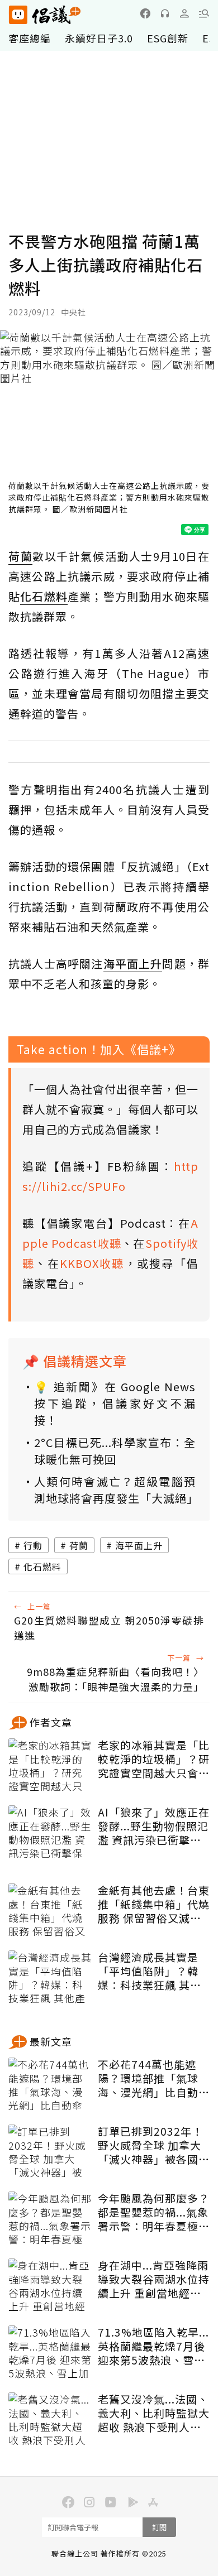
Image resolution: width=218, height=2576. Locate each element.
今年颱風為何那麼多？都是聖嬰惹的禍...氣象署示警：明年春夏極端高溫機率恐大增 (154, 2212)
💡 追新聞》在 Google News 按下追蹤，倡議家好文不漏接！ (115, 1403)
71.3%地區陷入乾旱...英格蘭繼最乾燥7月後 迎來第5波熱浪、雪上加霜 (153, 2346)
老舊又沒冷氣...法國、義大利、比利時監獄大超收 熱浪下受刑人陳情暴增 (154, 2413)
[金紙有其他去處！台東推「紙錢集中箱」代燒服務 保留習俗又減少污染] (50, 1911)
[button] (204, 13)
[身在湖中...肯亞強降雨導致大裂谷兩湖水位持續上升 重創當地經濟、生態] (50, 2286)
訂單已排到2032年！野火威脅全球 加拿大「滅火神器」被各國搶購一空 (154, 2145)
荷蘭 (79, 1545)
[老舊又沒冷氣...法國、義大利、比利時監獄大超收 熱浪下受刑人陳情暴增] (50, 2420)
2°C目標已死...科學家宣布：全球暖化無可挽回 (115, 1451)
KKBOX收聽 (92, 1263)
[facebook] (145, 13)
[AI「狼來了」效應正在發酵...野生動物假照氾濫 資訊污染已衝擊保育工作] (50, 1833)
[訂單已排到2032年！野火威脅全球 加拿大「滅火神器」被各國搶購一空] (50, 2152)
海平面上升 (139, 1545)
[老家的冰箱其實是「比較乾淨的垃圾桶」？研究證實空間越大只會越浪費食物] (50, 1766)
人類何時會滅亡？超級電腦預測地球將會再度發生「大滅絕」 (115, 1490)
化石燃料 (42, 1566)
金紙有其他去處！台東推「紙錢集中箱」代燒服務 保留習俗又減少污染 (154, 1904)
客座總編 (30, 38)
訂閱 (159, 2527)
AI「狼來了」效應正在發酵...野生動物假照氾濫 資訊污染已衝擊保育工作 (154, 1826)
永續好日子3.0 (99, 38)
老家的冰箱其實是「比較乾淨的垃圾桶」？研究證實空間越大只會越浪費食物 (154, 1759)
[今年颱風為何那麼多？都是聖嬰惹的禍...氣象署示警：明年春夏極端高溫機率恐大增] (50, 2219)
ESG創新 (168, 38)
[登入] (184, 13)
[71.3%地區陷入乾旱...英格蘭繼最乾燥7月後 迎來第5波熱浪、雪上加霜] (50, 2353)
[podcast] (165, 13)
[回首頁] (45, 15)
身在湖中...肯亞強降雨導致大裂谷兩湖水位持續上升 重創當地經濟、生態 (154, 2279)
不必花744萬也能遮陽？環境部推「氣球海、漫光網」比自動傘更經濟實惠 (154, 2078)
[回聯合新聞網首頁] (18, 15)
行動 (33, 1545)
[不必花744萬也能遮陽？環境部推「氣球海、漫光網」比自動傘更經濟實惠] (50, 2085)
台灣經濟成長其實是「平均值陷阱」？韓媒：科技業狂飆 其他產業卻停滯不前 (150, 1971)
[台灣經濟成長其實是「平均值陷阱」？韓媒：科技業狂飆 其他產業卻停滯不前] (50, 1978)
